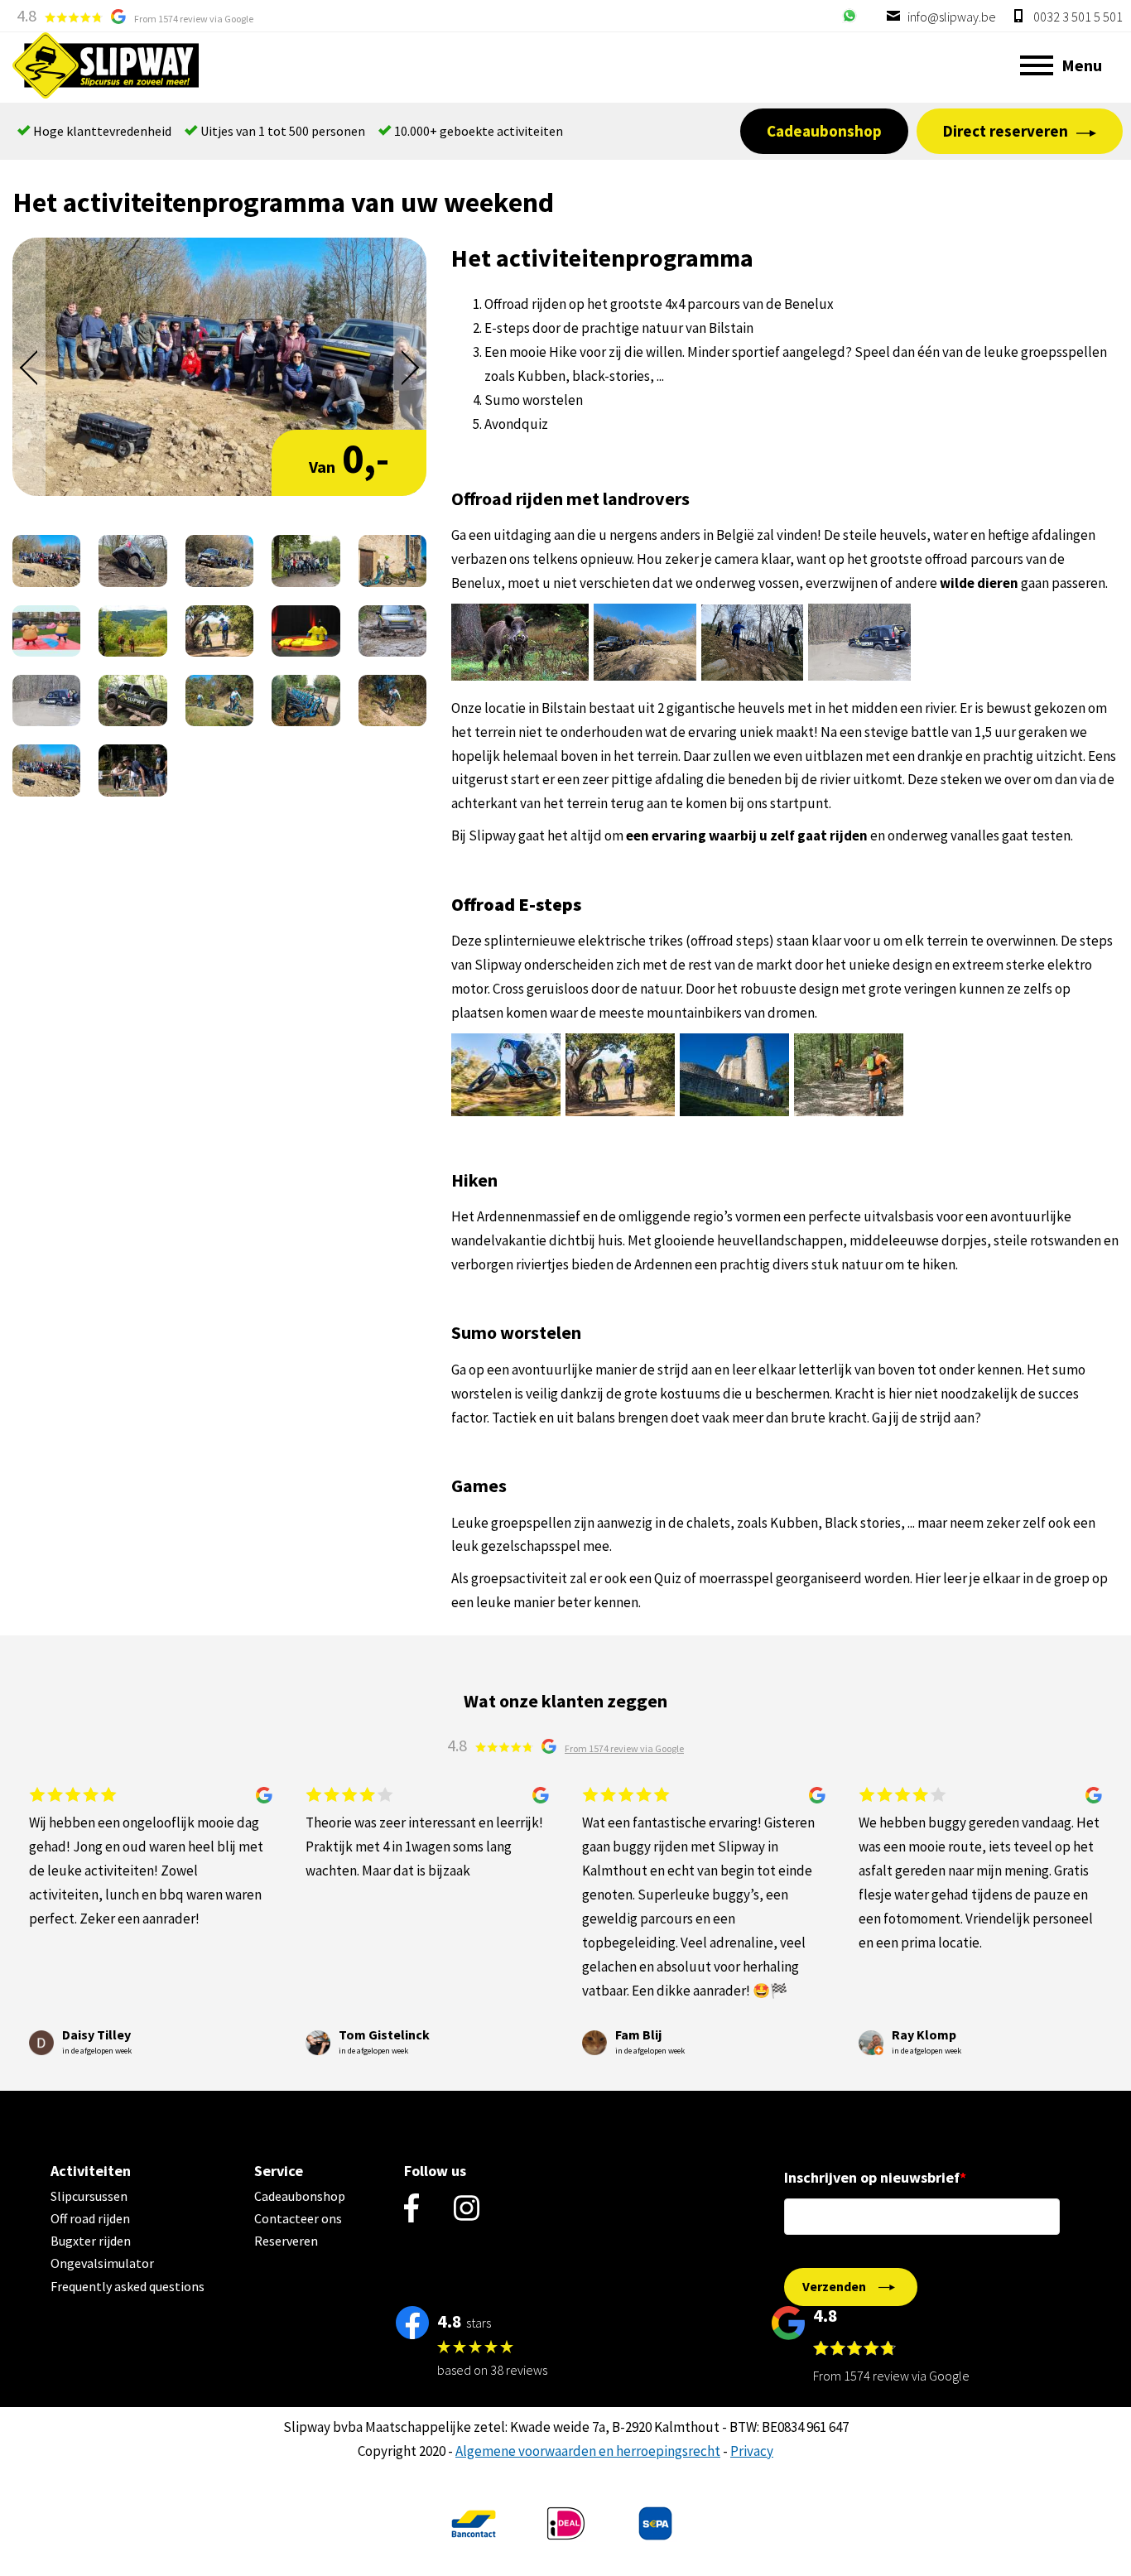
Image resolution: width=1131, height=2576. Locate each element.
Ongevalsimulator (102, 2263)
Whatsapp (849, 16)
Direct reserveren (1006, 131)
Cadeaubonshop (824, 131)
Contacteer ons (298, 2218)
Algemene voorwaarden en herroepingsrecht (588, 2451)
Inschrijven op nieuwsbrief (872, 2177)
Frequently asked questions (128, 2286)
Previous (29, 368)
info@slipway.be (951, 17)
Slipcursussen (89, 2196)
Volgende (410, 368)
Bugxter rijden (91, 2241)
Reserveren (286, 2241)
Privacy (752, 2451)
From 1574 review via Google (194, 19)
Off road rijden (90, 2218)
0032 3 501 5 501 (1077, 17)
